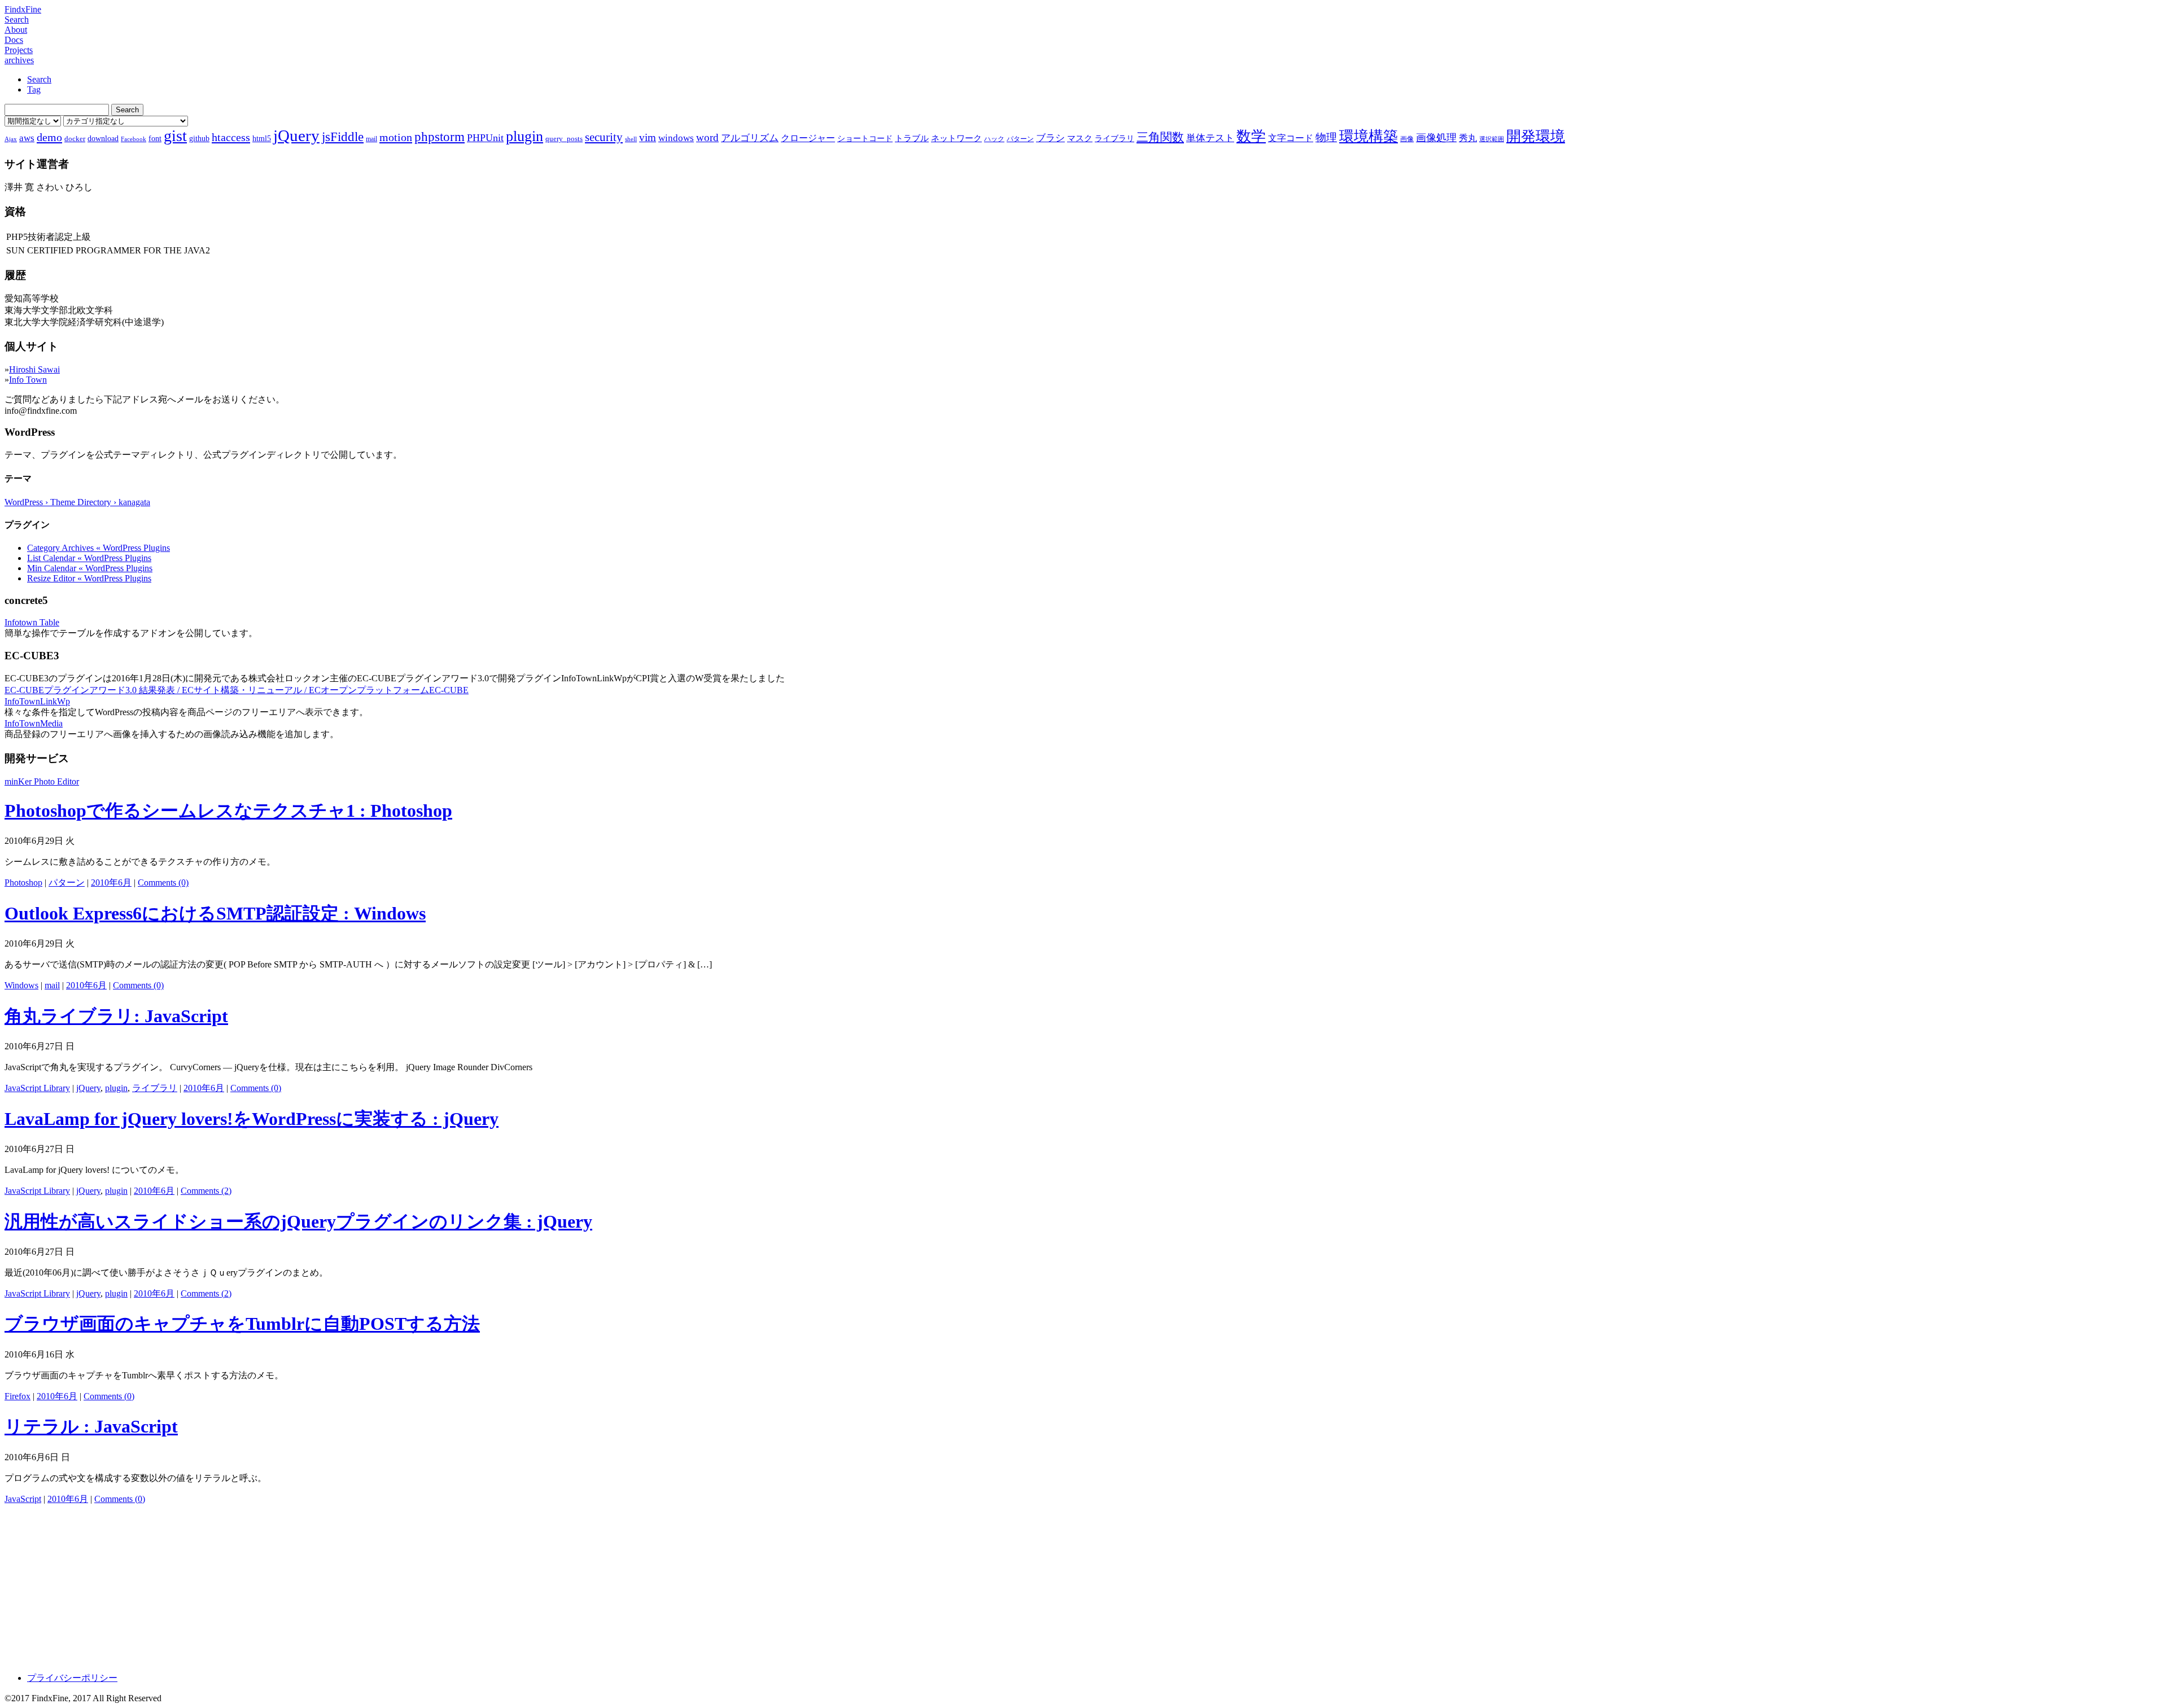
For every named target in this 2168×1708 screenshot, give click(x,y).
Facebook (134, 139)
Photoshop (23, 883)
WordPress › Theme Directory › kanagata (77, 502)
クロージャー (808, 138)
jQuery (296, 135)
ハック (994, 139)
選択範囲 (1492, 139)
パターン (1020, 139)
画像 (1407, 139)
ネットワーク (956, 138)
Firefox (18, 1396)
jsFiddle (343, 137)
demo (49, 137)
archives (19, 60)
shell (631, 139)
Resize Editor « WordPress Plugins (89, 578)
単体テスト (1210, 138)
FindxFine (23, 9)
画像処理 (1436, 138)
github (199, 138)
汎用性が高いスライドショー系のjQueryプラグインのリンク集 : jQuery (298, 1221)
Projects (19, 50)
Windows (21, 985)
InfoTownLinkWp (37, 701)
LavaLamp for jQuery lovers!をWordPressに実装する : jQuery (252, 1119)
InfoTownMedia (34, 723)
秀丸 (1468, 138)
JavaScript (23, 1499)
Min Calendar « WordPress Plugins (90, 568)
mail (371, 139)
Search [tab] (39, 79)
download (103, 138)
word (707, 137)
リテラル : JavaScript (91, 1426)
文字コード (1291, 138)
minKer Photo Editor (42, 781)
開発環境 (1536, 136)
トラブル (912, 138)
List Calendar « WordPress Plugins (89, 558)
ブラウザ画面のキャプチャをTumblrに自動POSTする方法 (242, 1324)
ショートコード (865, 138)
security (604, 137)
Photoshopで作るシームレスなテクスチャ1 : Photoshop (228, 811)
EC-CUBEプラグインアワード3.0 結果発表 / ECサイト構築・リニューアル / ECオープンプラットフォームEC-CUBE (237, 690)
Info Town (28, 380)
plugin (524, 136)
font (155, 138)
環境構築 (1369, 136)
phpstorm (440, 137)
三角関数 (1160, 137)
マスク (1080, 138)
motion (396, 137)
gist (175, 136)
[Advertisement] (343, 1584)
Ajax (11, 139)
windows (676, 138)
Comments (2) (206, 1191)
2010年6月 (111, 883)
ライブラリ (1114, 138)
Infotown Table (32, 622)
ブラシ (1050, 138)
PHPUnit (485, 138)
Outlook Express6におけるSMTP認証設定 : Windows (215, 913)
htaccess (231, 137)
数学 (1251, 136)
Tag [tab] (34, 89)
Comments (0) (163, 883)
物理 (1326, 137)
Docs (14, 40)
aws (27, 138)
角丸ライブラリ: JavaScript (116, 1016)
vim (648, 137)
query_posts (564, 139)
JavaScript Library (37, 1088)
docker (75, 139)
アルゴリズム (750, 138)
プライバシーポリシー (72, 1678)
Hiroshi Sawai (34, 369)
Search (17, 19)
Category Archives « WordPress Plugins (99, 548)
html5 (262, 138)
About (16, 30)
